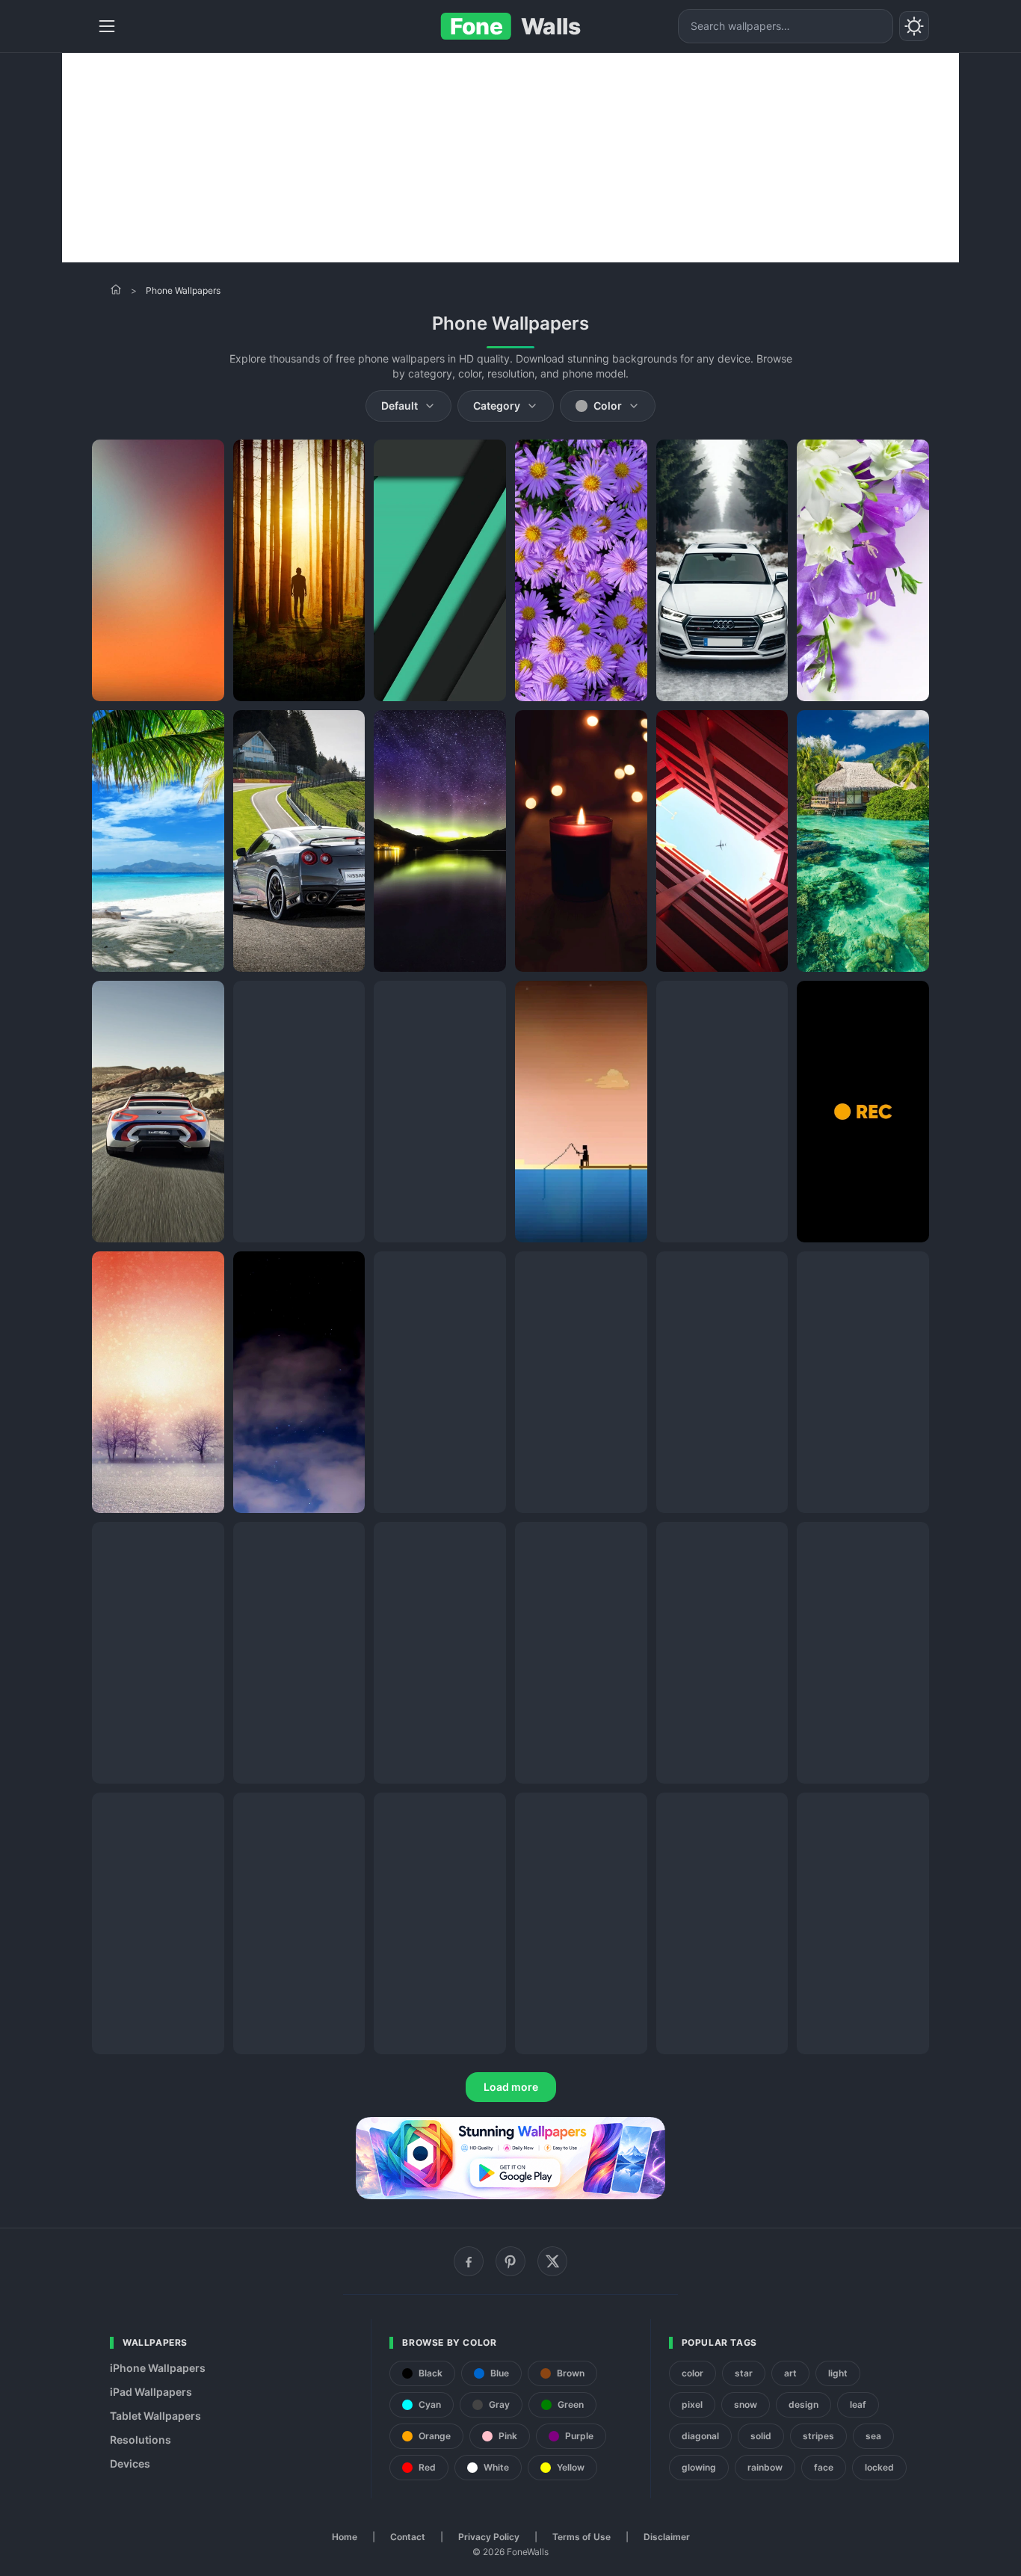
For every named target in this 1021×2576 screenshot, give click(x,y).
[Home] (116, 289)
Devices (130, 2463)
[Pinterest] (510, 2261)
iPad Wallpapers (151, 2392)
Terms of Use (582, 2537)
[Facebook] (469, 2261)
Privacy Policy (489, 2537)
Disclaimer (667, 2537)
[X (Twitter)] (552, 2261)
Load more (511, 2087)
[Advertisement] (510, 158)
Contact (408, 2537)
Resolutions (141, 2440)
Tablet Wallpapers (155, 2416)
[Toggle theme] (914, 26)
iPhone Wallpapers (158, 2368)
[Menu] (107, 26)
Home (345, 2537)
